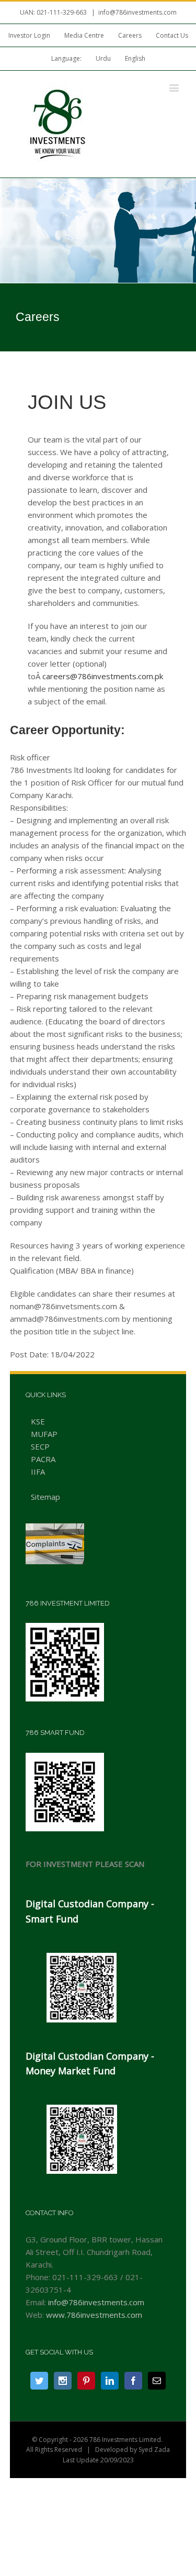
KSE (38, 1421)
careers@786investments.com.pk (103, 676)
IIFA (38, 1472)
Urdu (103, 58)
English (135, 58)
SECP (40, 1446)
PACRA (43, 1459)
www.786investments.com (94, 2315)
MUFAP (44, 1434)
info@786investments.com (137, 12)
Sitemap (45, 1497)
